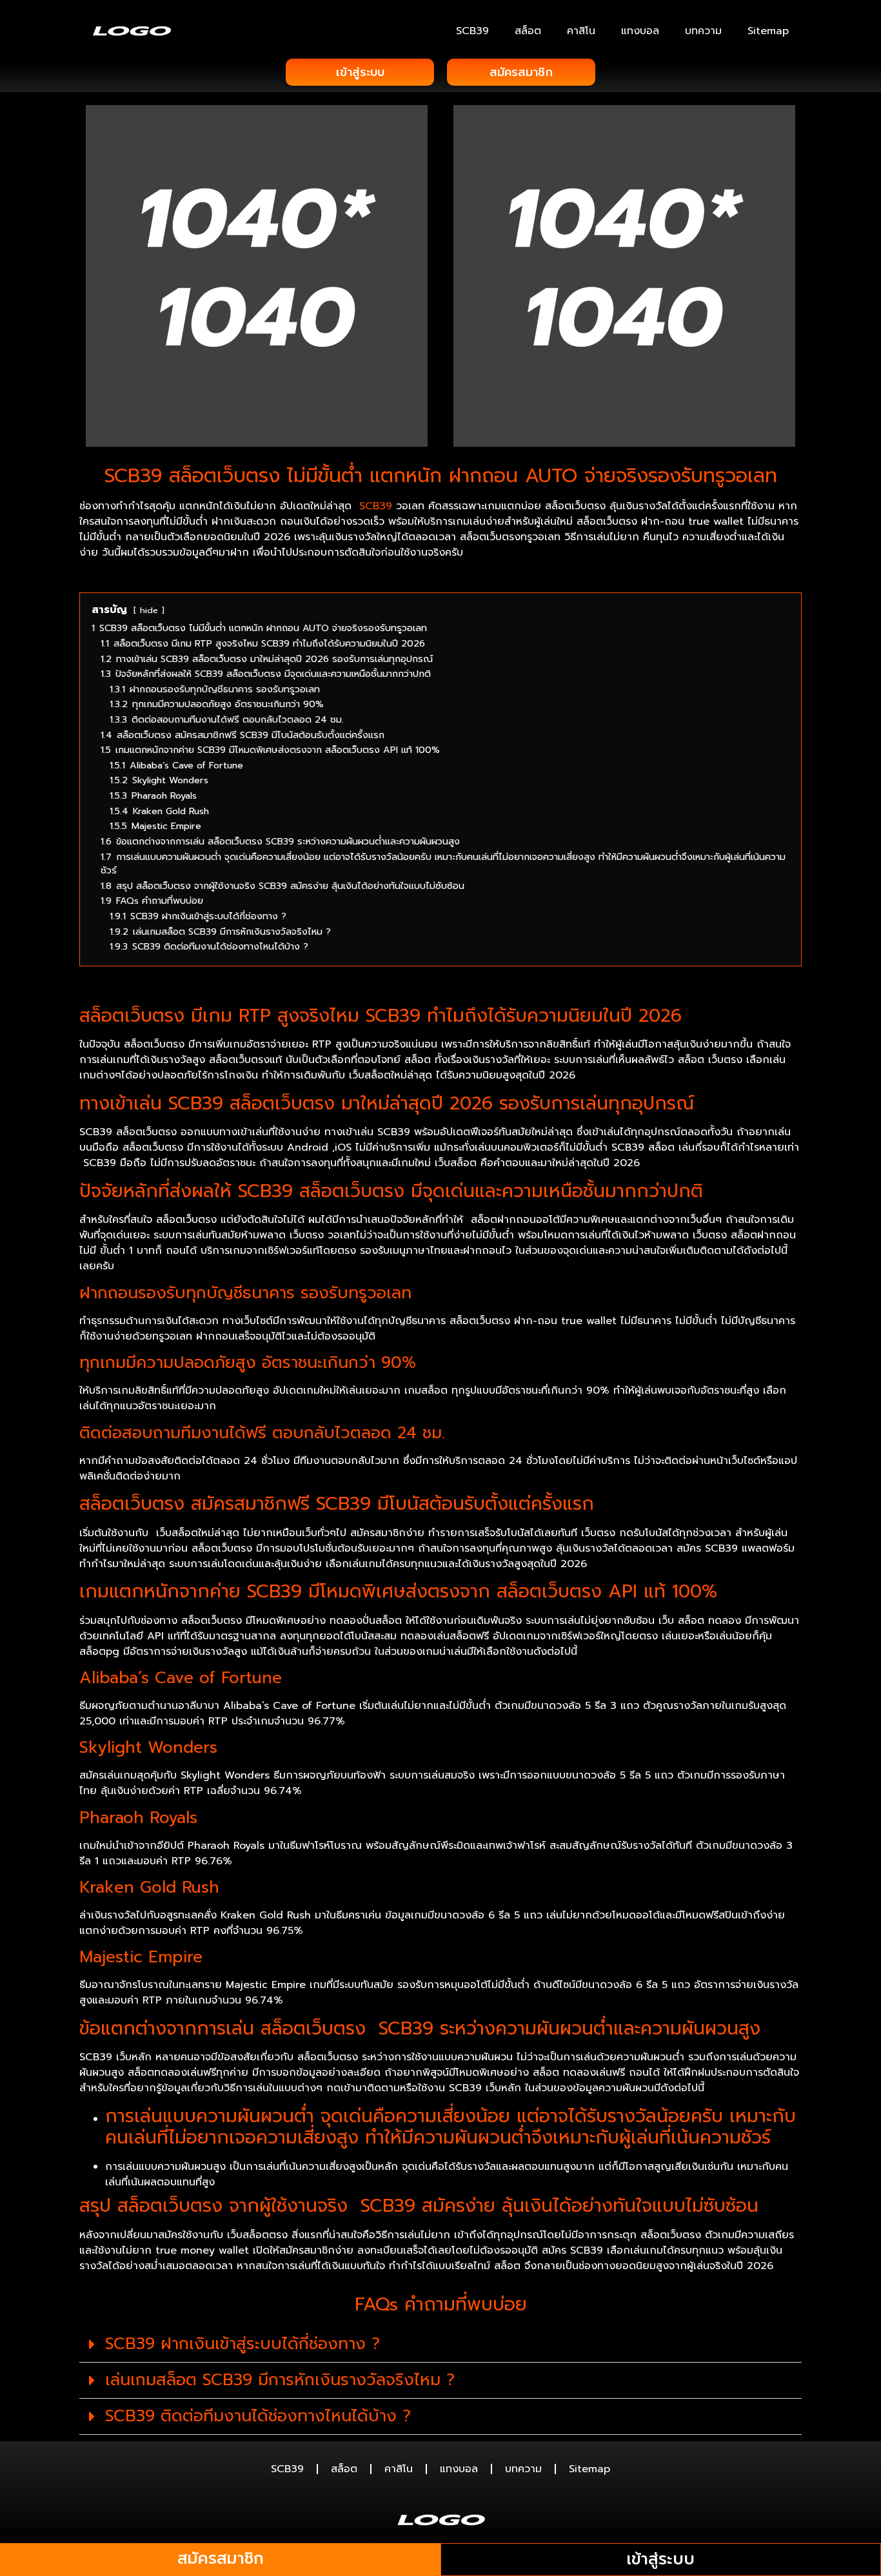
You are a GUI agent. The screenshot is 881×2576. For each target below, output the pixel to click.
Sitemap (768, 31)
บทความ (703, 31)
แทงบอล (640, 31)
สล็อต (528, 31)
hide (149, 610)
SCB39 (472, 31)
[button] (440, 2345)
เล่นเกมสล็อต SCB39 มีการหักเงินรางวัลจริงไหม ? (280, 2380)
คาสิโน (581, 31)
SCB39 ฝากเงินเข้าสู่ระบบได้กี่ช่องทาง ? (243, 2344)
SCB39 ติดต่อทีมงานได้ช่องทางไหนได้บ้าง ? (258, 2416)
